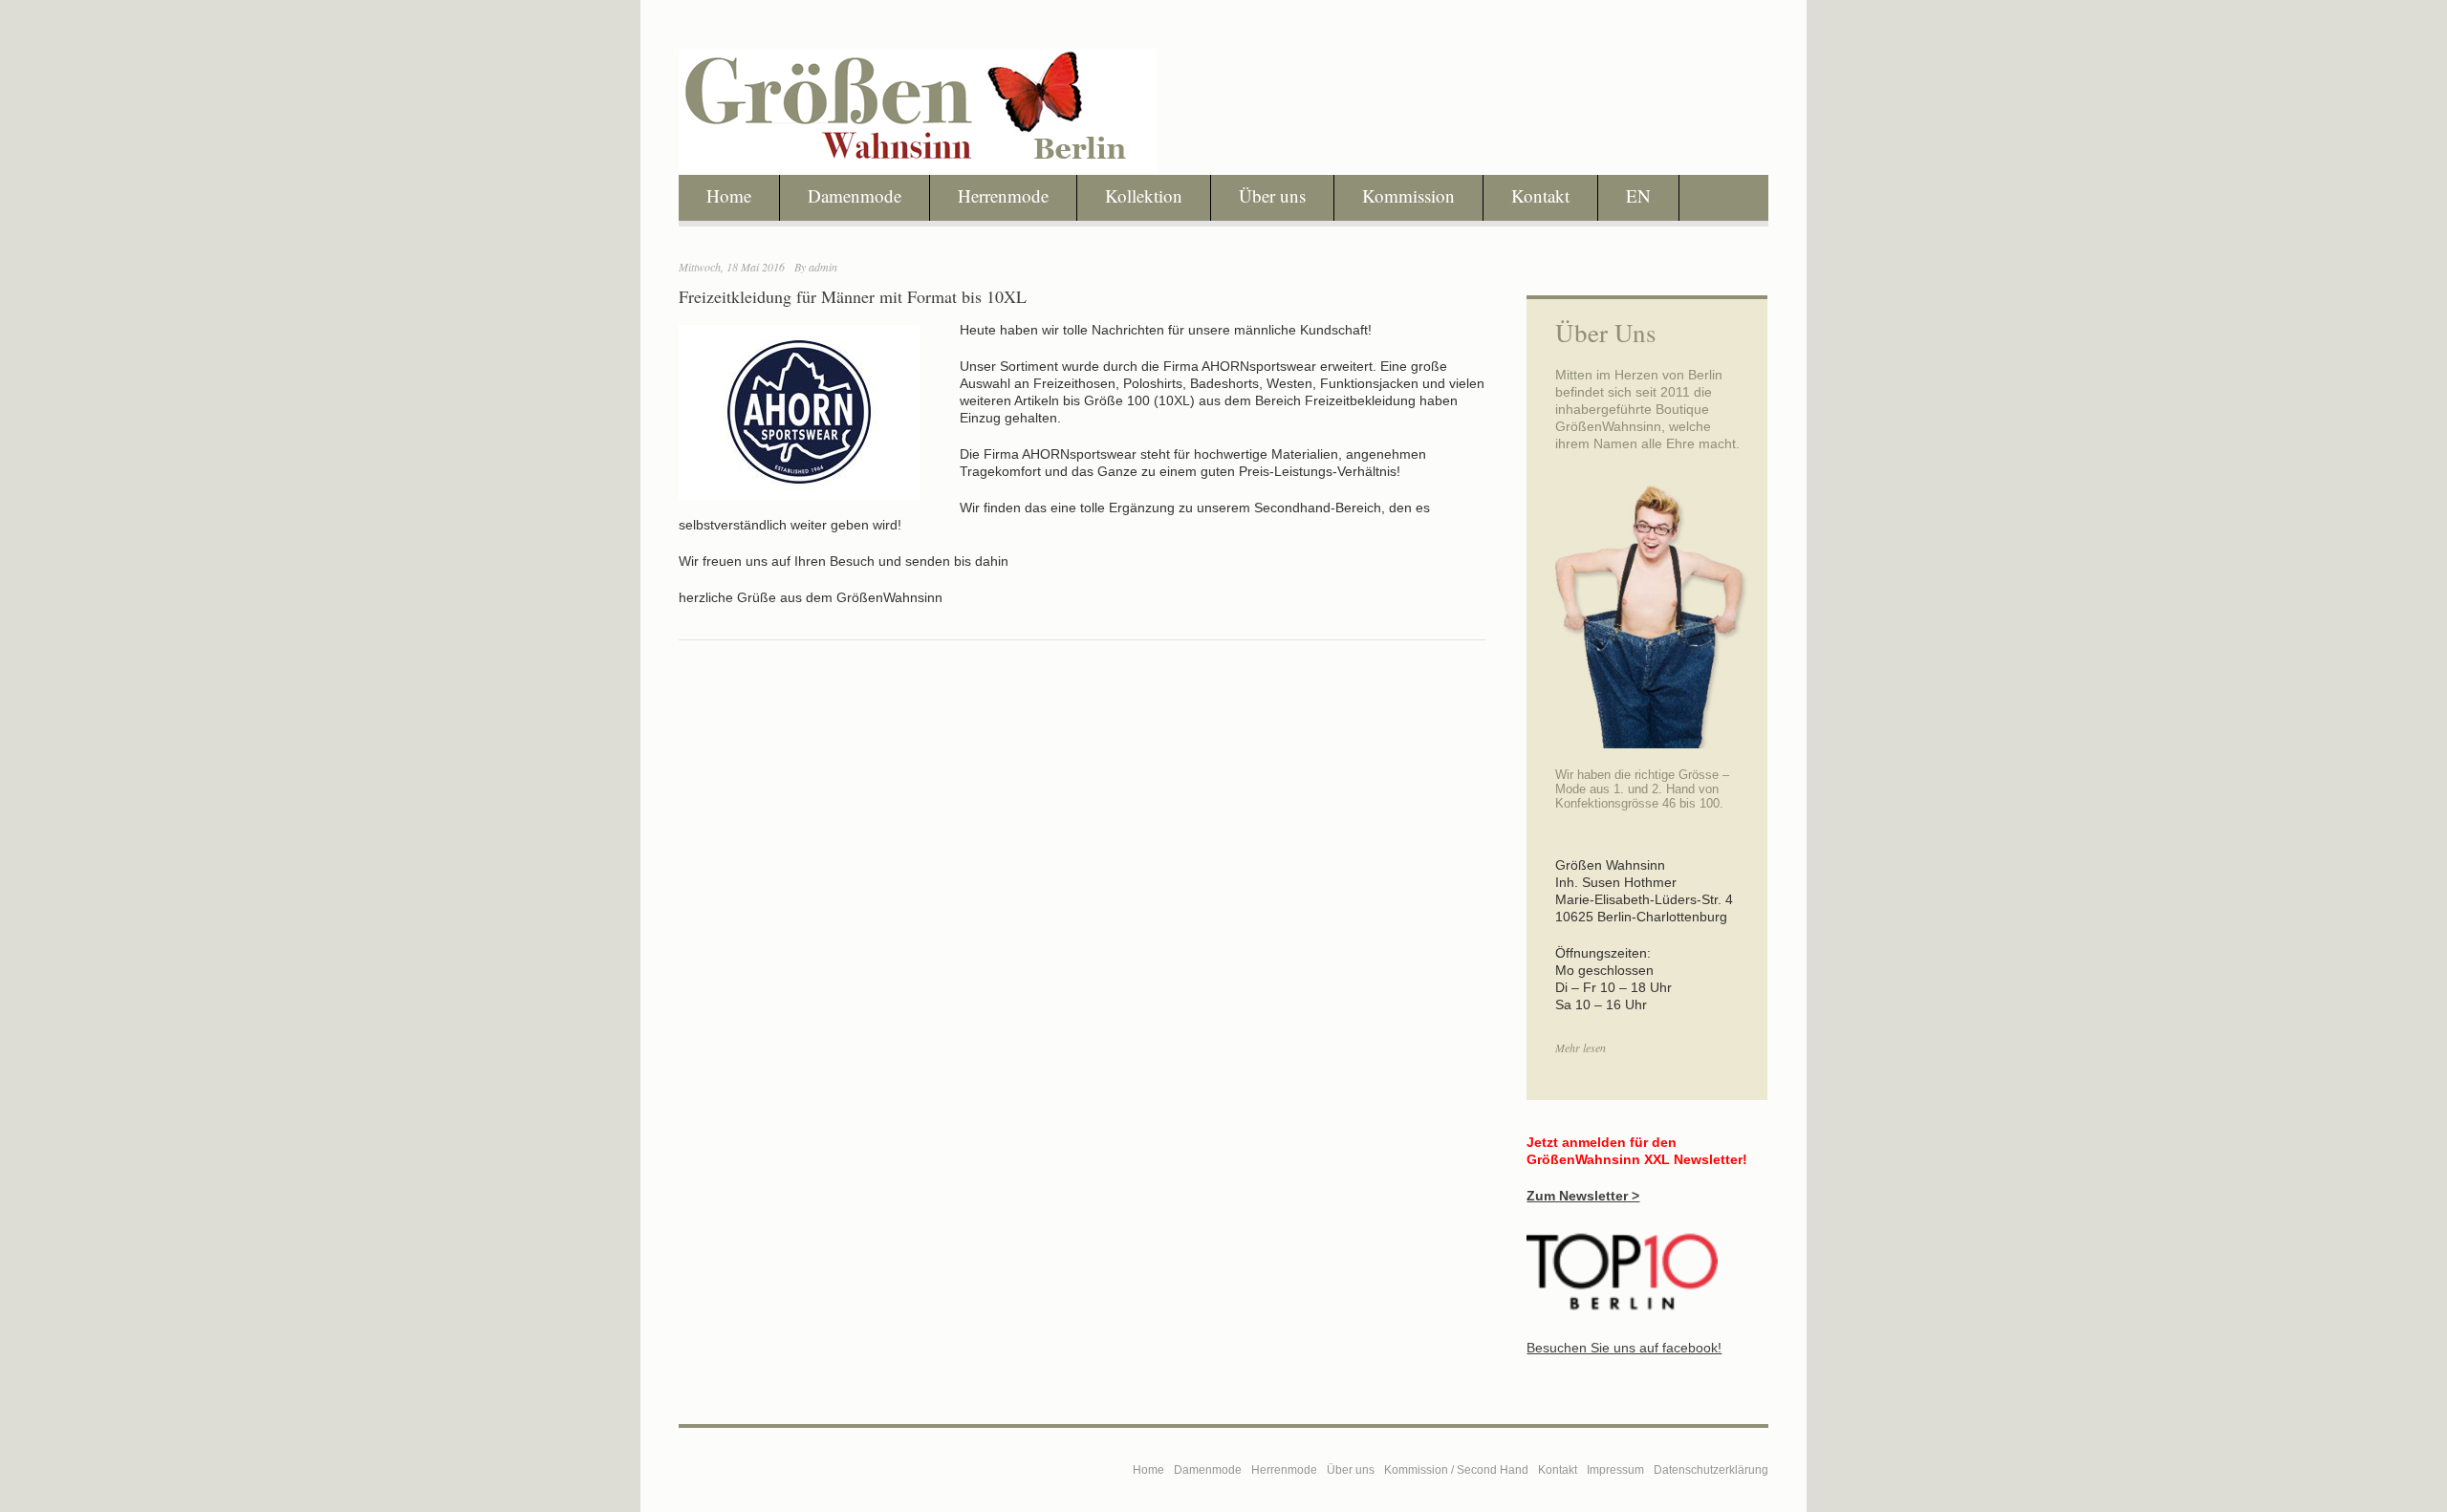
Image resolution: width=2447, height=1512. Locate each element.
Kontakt (1540, 195)
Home (729, 195)
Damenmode (855, 195)
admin (823, 267)
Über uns (1272, 195)
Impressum (1615, 1470)
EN (1638, 195)
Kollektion (1144, 195)
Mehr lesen (1581, 1048)
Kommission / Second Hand (1456, 1470)
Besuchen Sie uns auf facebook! (1624, 1348)
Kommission (1408, 195)
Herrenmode (1003, 195)
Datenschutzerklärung (1711, 1470)
